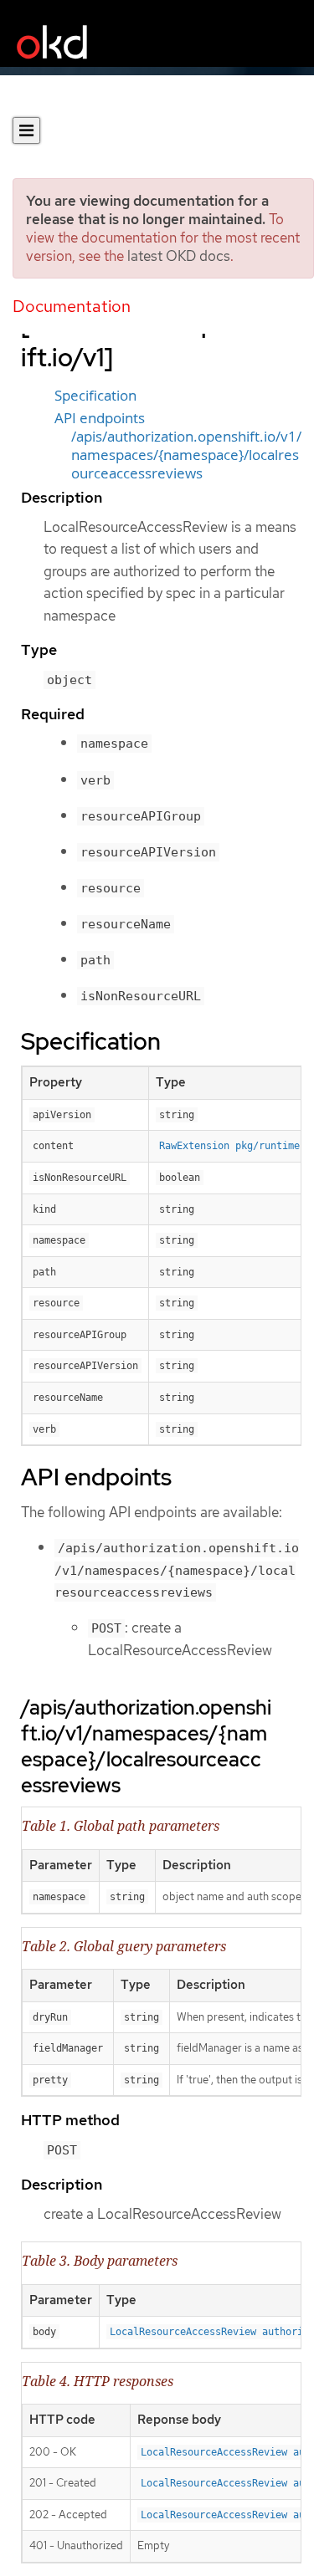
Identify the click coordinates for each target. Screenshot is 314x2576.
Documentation (72, 306)
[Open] (26, 130)
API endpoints (100, 418)
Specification (95, 396)
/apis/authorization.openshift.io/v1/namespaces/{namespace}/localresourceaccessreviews (186, 455)
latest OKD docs (179, 256)
